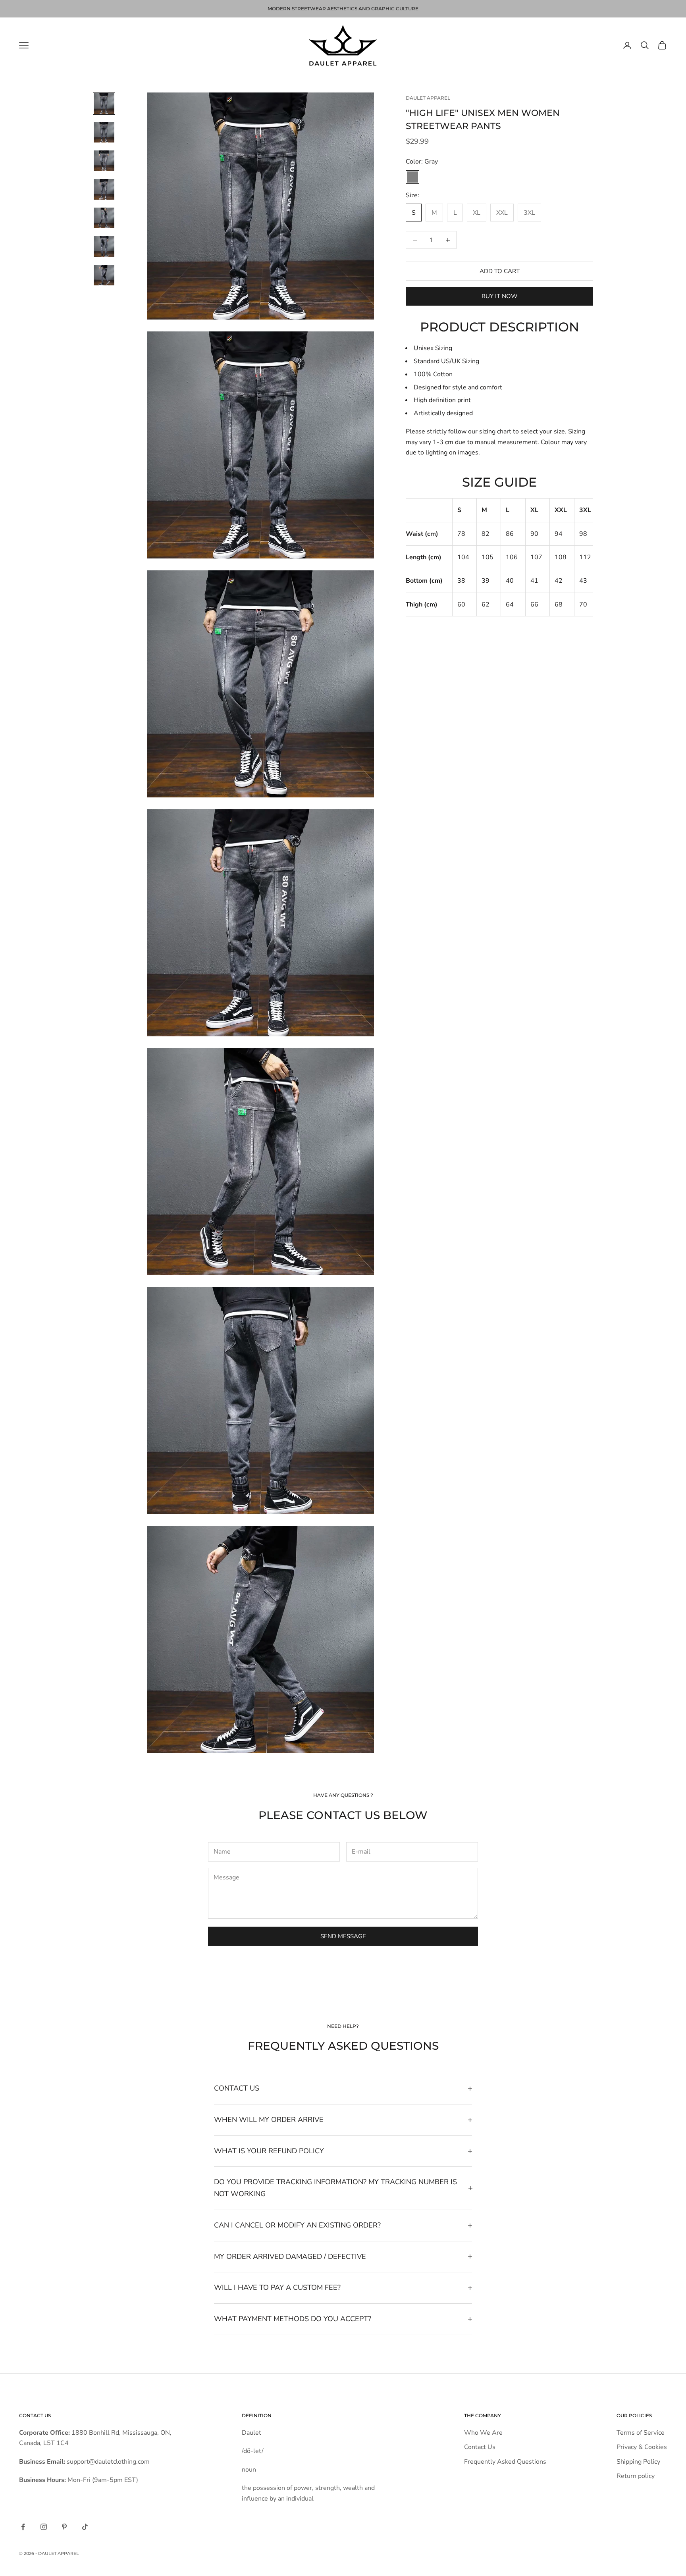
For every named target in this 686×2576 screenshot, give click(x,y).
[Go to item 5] (104, 218)
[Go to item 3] (104, 161)
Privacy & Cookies (642, 2447)
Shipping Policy (638, 2462)
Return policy (636, 2476)
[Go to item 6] (104, 246)
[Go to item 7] (104, 275)
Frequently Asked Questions (505, 2462)
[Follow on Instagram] (44, 2527)
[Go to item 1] (104, 104)
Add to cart (500, 271)
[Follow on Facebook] (23, 2527)
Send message (343, 1936)
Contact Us (480, 2447)
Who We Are (483, 2433)
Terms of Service (641, 2433)
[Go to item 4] (104, 189)
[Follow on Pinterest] (64, 2527)
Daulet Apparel (428, 98)
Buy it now (500, 296)
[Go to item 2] (104, 132)
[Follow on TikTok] (85, 2527)
